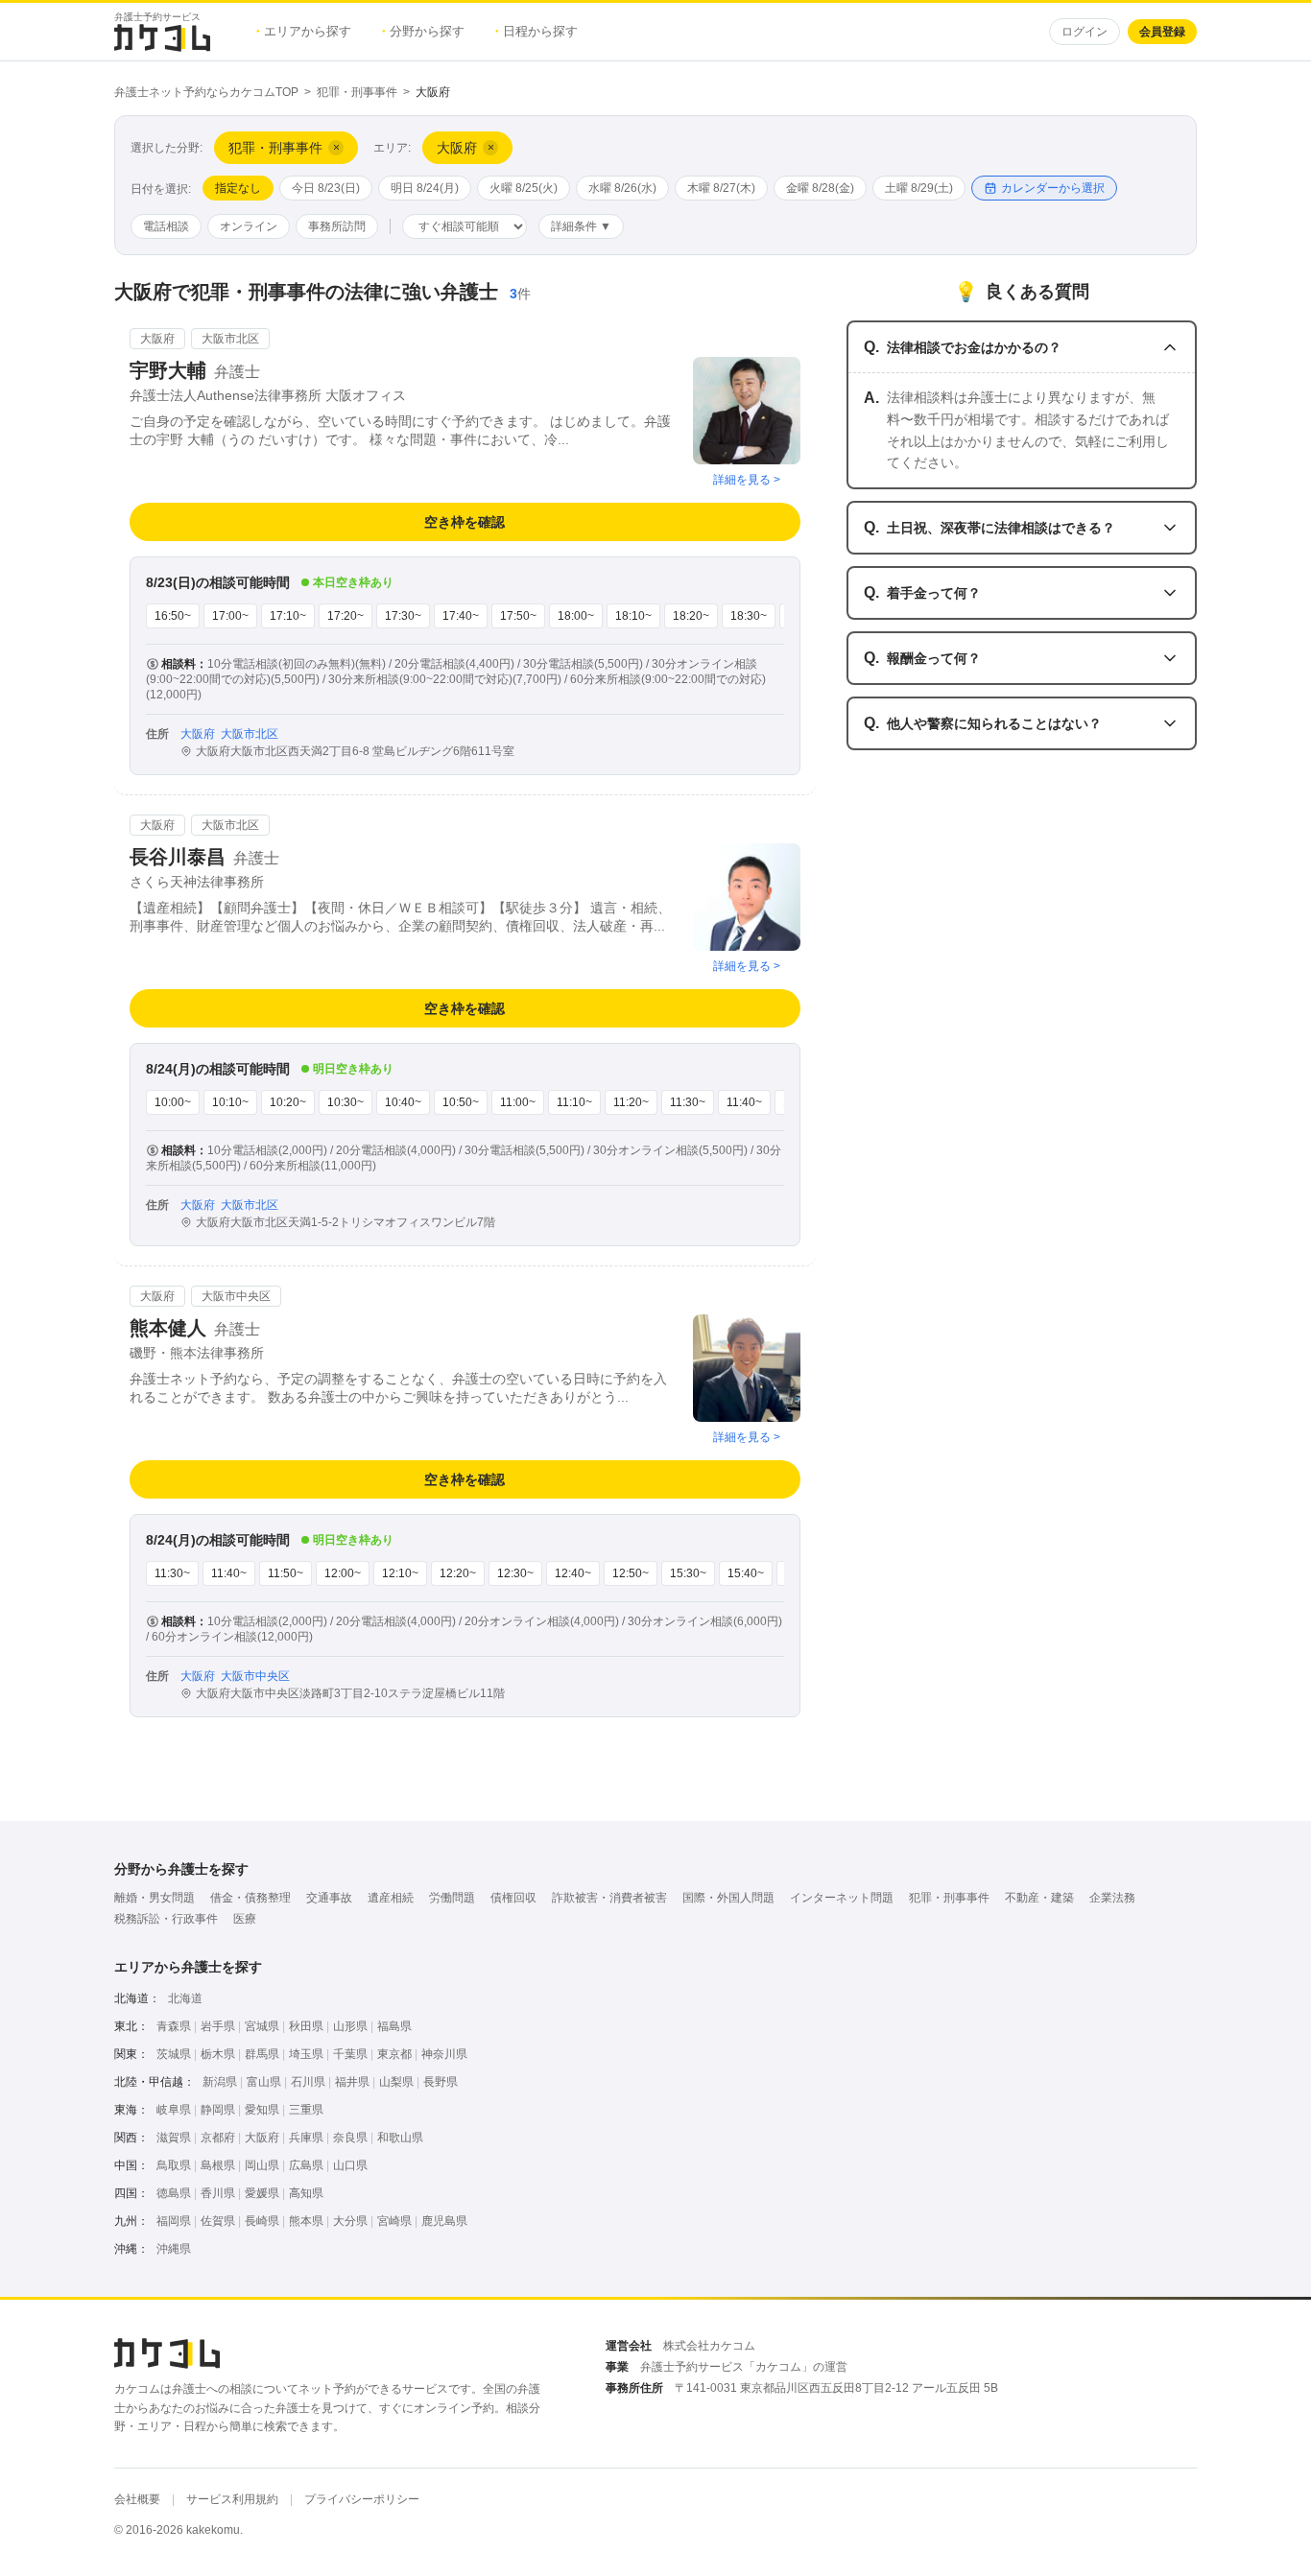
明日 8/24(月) (425, 188)
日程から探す (536, 31)
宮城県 (262, 2026)
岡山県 (262, 2165)
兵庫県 (306, 2138)
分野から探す (423, 31)
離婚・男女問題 (155, 1898)
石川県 (308, 2082)
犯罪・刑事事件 (357, 92)
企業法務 (1112, 1898)
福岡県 (174, 2221)
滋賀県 (174, 2138)
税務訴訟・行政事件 (166, 1919)
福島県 (394, 2026)
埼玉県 (306, 2054)
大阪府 (262, 2138)
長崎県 (262, 2221)
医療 (245, 1919)
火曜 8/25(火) (524, 188)
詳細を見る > (747, 480)
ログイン (1085, 32)
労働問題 (452, 1898)
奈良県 (350, 2138)
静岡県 (218, 2110)
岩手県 (218, 2026)
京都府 (218, 2138)
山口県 (350, 2165)
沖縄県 (174, 2249)
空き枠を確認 (465, 522)
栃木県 (218, 2054)
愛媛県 (262, 2193)
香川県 (218, 2193)
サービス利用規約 (232, 2499)
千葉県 (350, 2054)
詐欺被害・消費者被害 (609, 1898)
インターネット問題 (842, 1898)
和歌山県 (400, 2138)
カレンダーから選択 (1053, 188)
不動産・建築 (1039, 1898)
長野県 (441, 2082)
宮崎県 (394, 2221)
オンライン (249, 226)
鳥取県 (174, 2165)
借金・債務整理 (250, 1898)
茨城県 (174, 2054)
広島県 (306, 2165)
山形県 (350, 2026)
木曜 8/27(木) (721, 188)
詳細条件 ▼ (581, 226)
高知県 (306, 2193)
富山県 (264, 2082)
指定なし (238, 188)
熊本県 (306, 2221)
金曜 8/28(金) (820, 188)
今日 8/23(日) (326, 188)
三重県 (306, 2110)
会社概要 (137, 2499)
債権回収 (513, 1898)
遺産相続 (391, 1898)
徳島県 (174, 2193)
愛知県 (262, 2110)
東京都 (394, 2054)
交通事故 (329, 1898)
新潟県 (220, 2082)
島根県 (218, 2165)
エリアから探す (304, 31)
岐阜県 (174, 2110)
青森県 (174, 2026)
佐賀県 (218, 2221)
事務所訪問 (337, 226)
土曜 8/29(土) (919, 188)
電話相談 (166, 226)
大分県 (350, 2221)
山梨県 (396, 2082)
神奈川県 (444, 2054)
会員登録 (1162, 32)
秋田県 (306, 2026)
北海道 (185, 1998)
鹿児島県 (444, 2221)
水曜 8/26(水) (622, 188)
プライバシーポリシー (362, 2499)
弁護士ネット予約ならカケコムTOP (206, 92)
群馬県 (262, 2054)
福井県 (352, 2082)
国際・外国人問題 (728, 1898)
